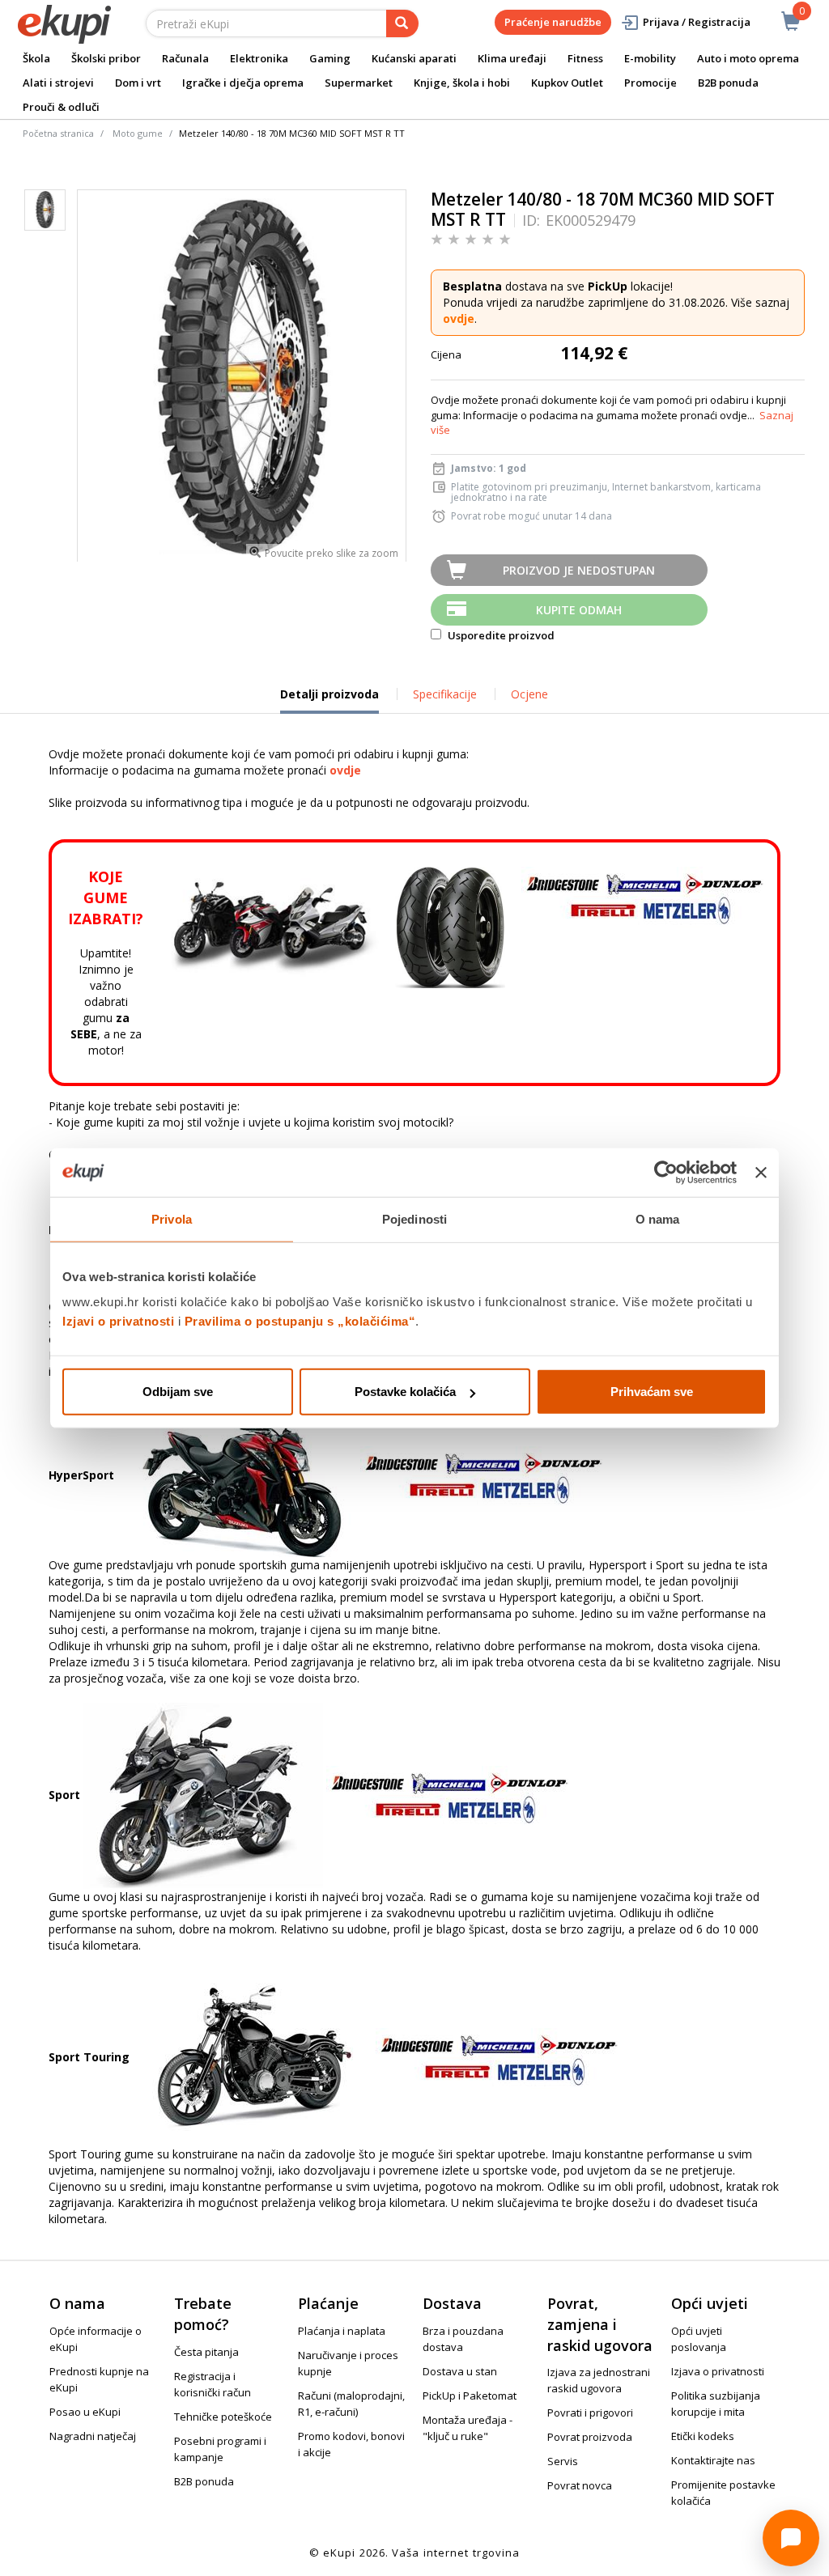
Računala (185, 58)
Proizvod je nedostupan (579, 570)
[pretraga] (402, 23)
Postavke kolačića (405, 1392)
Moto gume (138, 133)
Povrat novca (580, 2485)
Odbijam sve (178, 1392)
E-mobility (650, 58)
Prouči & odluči (61, 107)
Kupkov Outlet (567, 83)
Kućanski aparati (414, 58)
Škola (36, 58)
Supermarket (359, 83)
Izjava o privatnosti (718, 2371)
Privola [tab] (172, 1218)
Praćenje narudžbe (553, 22)
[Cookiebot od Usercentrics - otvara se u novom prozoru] (666, 1172)
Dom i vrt (138, 83)
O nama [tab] (658, 1218)
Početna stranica (58, 133)
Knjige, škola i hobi (462, 83)
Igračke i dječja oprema (243, 83)
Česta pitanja (206, 2352)
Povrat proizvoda (590, 2437)
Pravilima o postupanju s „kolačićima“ (300, 1321)
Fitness (585, 58)
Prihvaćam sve (652, 1392)
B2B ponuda (728, 83)
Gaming (330, 58)
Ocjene (529, 694)
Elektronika (259, 58)
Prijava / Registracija (697, 22)
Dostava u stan (460, 2371)
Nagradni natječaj (93, 2436)
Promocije (650, 83)
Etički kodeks (703, 2436)
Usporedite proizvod (500, 635)
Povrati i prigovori (590, 2413)
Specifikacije (445, 694)
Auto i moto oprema (748, 58)
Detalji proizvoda (329, 700)
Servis (563, 2461)
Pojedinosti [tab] (414, 1218)
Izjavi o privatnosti (118, 1321)
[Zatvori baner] (761, 1172)
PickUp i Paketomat (470, 2396)
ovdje (459, 318)
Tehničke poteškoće (223, 2417)
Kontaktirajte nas (713, 2460)
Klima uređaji (512, 58)
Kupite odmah (579, 610)
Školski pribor (106, 58)
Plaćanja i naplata (342, 2331)
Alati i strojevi (58, 83)
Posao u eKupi (85, 2412)
